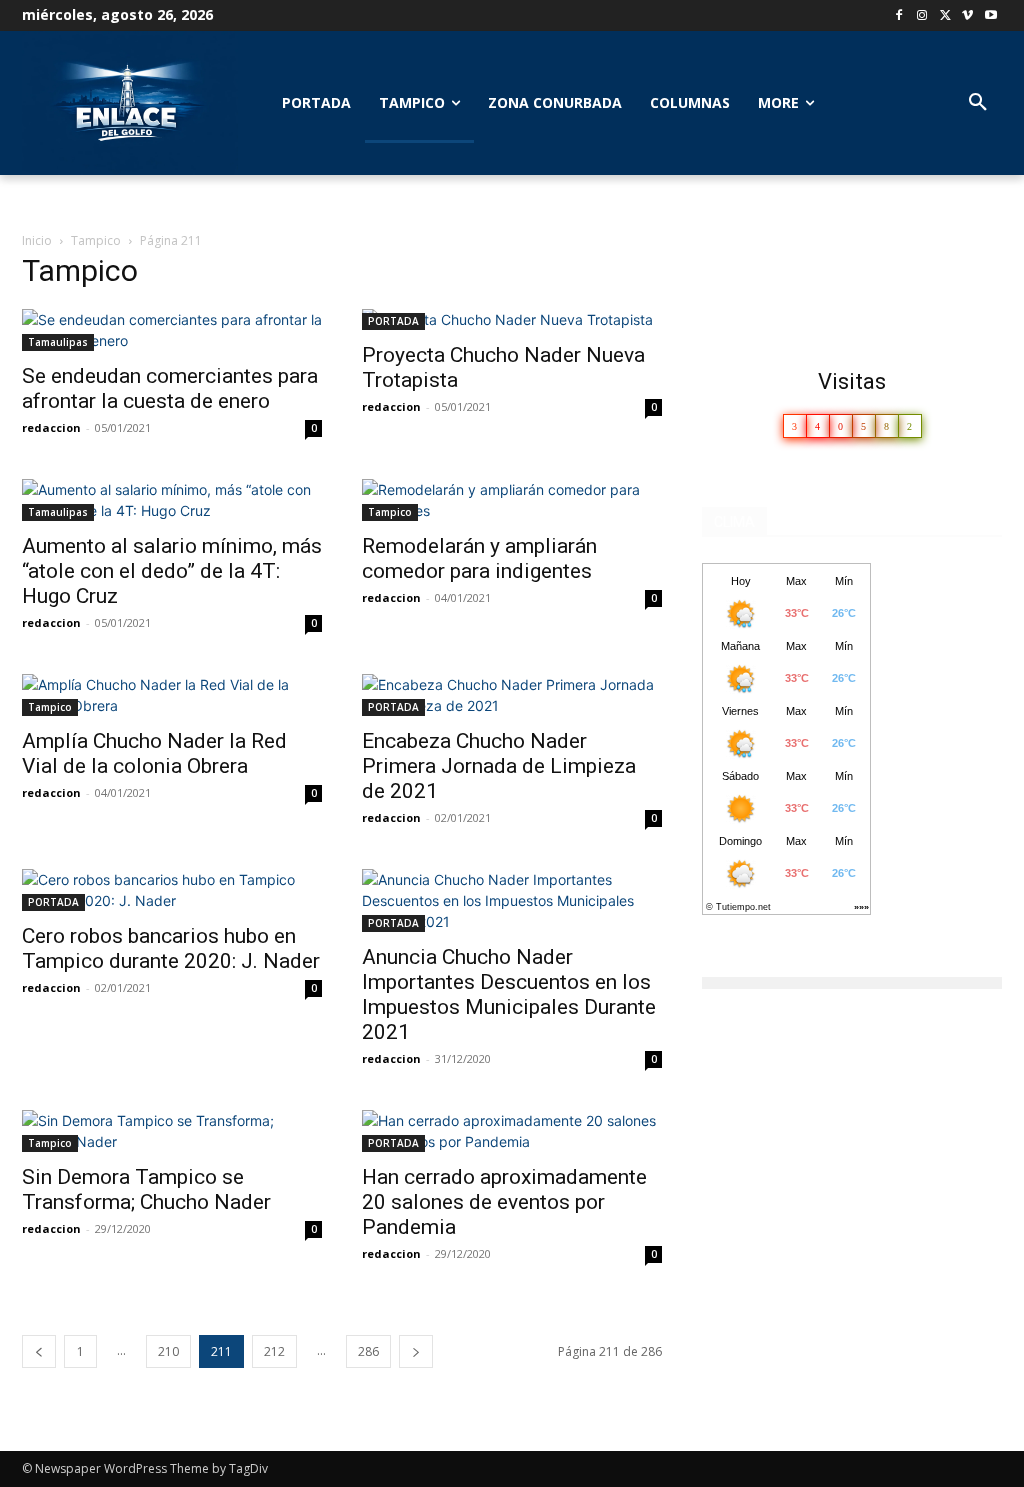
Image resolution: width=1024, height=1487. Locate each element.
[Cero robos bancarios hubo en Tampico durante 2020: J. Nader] (172, 890)
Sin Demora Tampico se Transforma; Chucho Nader (146, 1189)
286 (368, 1351)
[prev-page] (39, 1351)
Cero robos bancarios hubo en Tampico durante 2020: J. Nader (171, 948)
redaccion (51, 427)
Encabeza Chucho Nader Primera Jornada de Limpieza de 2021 (499, 766)
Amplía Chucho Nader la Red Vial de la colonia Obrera (154, 753)
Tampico (96, 240)
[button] (978, 103)
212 (274, 1351)
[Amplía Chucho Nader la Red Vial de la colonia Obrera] (172, 695)
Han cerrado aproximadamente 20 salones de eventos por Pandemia (504, 1202)
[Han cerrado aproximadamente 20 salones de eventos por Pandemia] (512, 1131)
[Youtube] (990, 16)
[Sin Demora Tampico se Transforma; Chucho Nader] (172, 1131)
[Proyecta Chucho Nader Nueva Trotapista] (512, 319)
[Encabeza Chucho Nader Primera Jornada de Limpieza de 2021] (512, 695)
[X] (945, 16)
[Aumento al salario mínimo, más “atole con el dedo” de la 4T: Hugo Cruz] (172, 500)
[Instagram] (922, 16)
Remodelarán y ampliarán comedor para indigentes (479, 558)
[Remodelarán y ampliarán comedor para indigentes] (512, 500)
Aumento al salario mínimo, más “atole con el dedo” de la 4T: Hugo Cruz (172, 571)
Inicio (37, 240)
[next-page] (416, 1351)
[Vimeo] (967, 16)
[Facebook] (899, 16)
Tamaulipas (58, 342)
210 (168, 1351)
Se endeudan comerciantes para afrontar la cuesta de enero (170, 388)
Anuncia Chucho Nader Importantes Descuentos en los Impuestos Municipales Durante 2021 (509, 994)
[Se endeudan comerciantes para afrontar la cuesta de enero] (172, 330)
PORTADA (393, 321)
